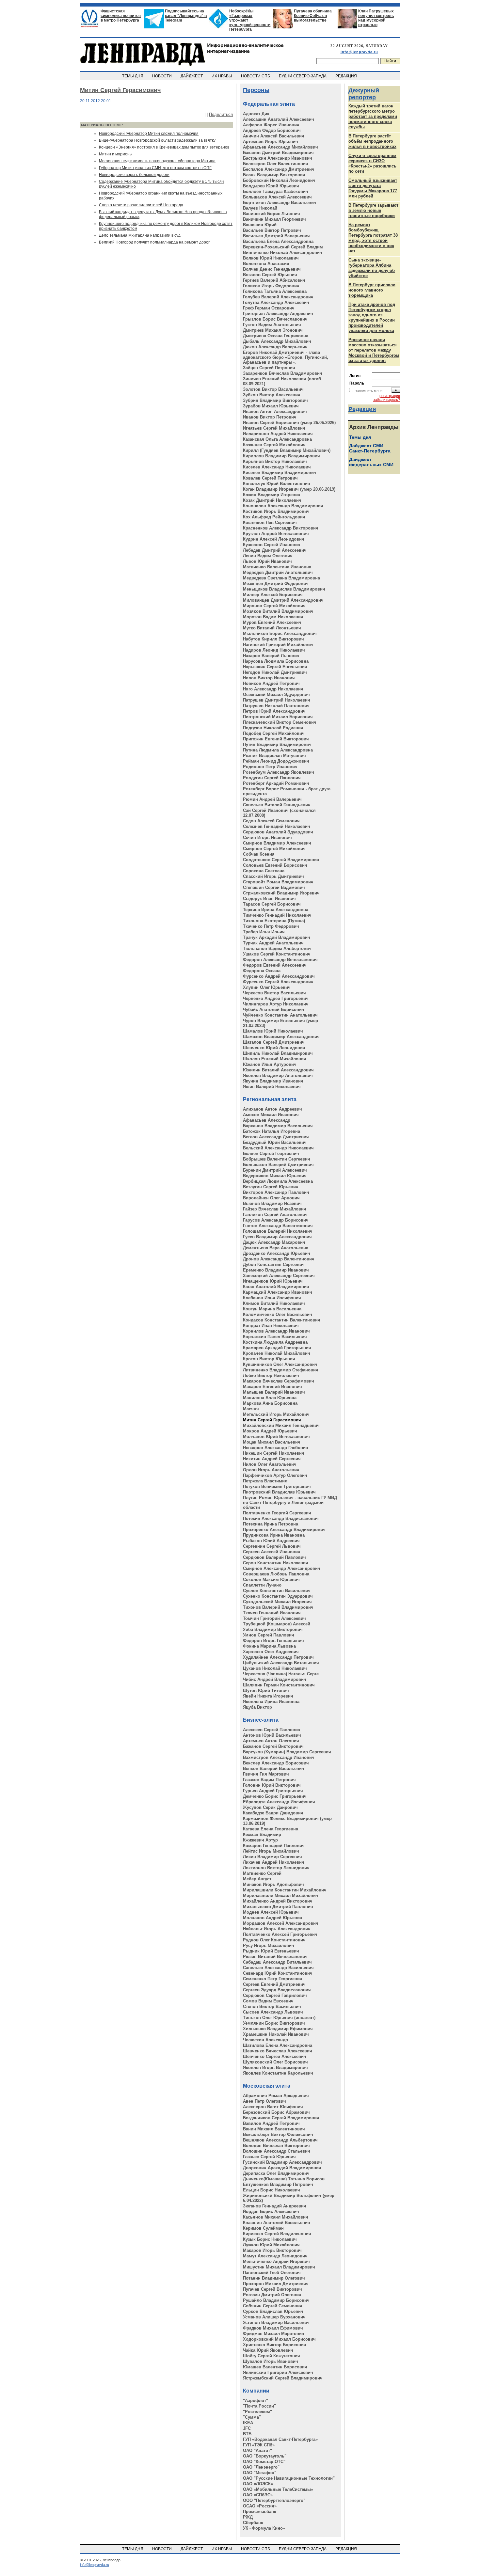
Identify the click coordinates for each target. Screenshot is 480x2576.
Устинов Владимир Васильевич (276, 2323)
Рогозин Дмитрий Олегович (272, 2295)
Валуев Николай (260, 208)
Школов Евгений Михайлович (275, 1059)
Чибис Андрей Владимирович (275, 1679)
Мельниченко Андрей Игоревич (276, 2261)
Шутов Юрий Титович (266, 1691)
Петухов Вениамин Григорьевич (277, 1486)
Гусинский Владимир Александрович (282, 2162)
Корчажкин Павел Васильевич (275, 1337)
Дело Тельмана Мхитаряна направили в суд (140, 235)
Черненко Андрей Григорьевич (276, 998)
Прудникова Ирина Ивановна (274, 1535)
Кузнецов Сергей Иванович (272, 545)
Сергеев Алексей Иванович (272, 1552)
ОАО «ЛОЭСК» (258, 2484)
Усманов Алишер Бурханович (274, 2317)
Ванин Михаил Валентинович (274, 2129)
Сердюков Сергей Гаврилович (275, 1995)
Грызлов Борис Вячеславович (275, 319)
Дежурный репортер (364, 94)
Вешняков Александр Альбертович (280, 2140)
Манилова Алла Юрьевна (270, 1398)
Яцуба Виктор (257, 1707)
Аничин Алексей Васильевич (274, 136)
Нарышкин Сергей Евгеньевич (275, 667)
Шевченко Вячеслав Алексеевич (278, 2051)
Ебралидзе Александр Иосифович (279, 1802)
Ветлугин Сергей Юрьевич (271, 1187)
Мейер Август (257, 1879)
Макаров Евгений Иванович (272, 1387)
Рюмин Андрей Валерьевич (272, 799)
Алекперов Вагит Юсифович (273, 2107)
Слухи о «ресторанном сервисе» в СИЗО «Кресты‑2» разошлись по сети (372, 163)
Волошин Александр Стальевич (277, 2151)
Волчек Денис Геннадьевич (272, 269)
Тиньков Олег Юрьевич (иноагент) (279, 2018)
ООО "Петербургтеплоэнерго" (274, 2500)
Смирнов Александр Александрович (282, 1568)
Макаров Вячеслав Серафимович (279, 1381)
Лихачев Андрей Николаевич (274, 1862)
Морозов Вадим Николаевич (273, 617)
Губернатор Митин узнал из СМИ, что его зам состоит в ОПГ (155, 168)
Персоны (256, 90)
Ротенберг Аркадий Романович (276, 783)
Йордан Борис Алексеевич (271, 2212)
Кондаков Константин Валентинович (282, 1320)
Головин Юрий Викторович (272, 1785)
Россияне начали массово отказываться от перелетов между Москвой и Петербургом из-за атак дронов (374, 350)
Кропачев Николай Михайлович (277, 1353)
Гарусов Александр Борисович (276, 1220)
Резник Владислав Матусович (274, 756)
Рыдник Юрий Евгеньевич (271, 1951)
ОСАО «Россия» (260, 2506)
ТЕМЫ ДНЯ (133, 76)
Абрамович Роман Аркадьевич (276, 2096)
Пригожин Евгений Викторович (276, 739)
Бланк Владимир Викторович (274, 175)
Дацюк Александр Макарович (274, 1242)
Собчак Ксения (259, 854)
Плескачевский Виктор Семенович (280, 722)
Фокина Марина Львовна (269, 1646)
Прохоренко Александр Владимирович (284, 1530)
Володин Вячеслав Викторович (276, 2146)
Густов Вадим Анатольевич (272, 325)
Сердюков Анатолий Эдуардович (278, 832)
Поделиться (221, 114)
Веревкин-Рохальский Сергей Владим (283, 247)
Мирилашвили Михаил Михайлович (281, 1896)
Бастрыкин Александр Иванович (278, 158)
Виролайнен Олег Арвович (271, 1198)
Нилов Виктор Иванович (269, 678)
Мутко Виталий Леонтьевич (272, 628)
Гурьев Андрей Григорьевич (273, 1791)
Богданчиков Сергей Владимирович (281, 2118)
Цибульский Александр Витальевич (281, 1663)
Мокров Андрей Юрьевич (270, 1431)
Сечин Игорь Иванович (267, 838)
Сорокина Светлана (264, 871)
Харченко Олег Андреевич (271, 1652)
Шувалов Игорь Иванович (271, 2361)
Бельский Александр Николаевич (278, 1148)
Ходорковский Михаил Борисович (279, 2339)
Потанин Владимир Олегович (274, 2278)
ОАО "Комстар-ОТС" (264, 2462)
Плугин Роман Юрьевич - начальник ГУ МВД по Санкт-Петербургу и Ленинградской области (290, 1502)
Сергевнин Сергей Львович (272, 1546)
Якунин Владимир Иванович (273, 1081)
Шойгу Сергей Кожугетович (272, 2356)
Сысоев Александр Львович (273, 2012)
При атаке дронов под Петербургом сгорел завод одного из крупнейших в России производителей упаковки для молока (372, 317)
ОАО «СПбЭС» (258, 2495)
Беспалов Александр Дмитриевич (279, 169)
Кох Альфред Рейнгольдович (274, 517)
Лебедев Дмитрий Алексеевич (275, 550)
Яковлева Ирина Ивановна (271, 1702)
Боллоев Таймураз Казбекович (276, 191)
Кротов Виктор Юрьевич (269, 1359)
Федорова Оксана (262, 971)
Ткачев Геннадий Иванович (272, 1613)
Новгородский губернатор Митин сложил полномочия (149, 134)
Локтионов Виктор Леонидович (276, 1868)
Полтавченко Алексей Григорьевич (280, 1934)
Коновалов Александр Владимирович (283, 506)
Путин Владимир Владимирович (277, 744)
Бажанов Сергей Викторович (273, 1746)
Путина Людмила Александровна (278, 750)
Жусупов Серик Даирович (270, 1807)
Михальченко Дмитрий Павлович (278, 1907)
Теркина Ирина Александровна (276, 910)
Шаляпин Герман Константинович (279, 1685)
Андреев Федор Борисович (272, 130)
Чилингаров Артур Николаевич (276, 1004)
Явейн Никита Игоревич (268, 1696)
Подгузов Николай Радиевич (273, 728)
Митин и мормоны (116, 154)
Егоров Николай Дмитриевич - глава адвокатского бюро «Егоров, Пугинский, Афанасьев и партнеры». (286, 357)
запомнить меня (369, 391)
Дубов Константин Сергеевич (274, 1264)
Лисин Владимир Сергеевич (272, 1857)
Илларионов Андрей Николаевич (278, 434)
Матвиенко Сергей (262, 1873)
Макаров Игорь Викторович (272, 2250)
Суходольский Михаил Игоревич (277, 1602)
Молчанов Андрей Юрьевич (273, 1918)
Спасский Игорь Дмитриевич (273, 876)
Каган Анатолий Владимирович (276, 1287)
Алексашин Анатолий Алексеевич (279, 119)
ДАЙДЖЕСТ (192, 76)
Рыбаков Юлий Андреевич (271, 1541)
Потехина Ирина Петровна (271, 1524)
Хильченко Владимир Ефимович (278, 2029)
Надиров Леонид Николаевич (274, 650)
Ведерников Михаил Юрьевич (275, 1176)
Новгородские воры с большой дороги (134, 175)
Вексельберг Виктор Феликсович (278, 2134)
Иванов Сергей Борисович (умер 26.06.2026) (289, 423)
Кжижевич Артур (260, 1840)
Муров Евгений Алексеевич (272, 622)
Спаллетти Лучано (262, 1585)
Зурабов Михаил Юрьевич (271, 406)
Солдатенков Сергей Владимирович (281, 860)
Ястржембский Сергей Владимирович (283, 2378)
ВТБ (247, 2434)
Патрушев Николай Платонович (276, 706)
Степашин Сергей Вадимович (274, 887)
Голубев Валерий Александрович (278, 297)
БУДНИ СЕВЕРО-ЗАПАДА (303, 76)
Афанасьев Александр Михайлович (280, 147)
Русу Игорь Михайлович (269, 1945)
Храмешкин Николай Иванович (276, 2034)
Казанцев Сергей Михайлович (274, 445)
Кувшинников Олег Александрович (280, 1364)
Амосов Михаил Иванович (271, 1115)
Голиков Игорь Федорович (271, 286)
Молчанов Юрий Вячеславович (276, 1437)
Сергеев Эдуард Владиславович (277, 1990)
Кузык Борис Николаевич (270, 2239)
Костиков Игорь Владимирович (276, 511)
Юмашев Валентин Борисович (275, 2367)
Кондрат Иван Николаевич (271, 1326)
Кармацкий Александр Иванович (278, 1292)
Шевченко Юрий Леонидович (274, 1048)
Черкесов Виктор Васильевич (274, 993)
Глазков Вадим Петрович (269, 1780)
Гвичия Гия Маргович (266, 1774)
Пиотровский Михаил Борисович (278, 717)
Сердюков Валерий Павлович (274, 1557)
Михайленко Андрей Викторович (278, 1901)
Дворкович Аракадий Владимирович (282, 2168)
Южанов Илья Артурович (270, 1064)
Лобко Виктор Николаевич (271, 1375)
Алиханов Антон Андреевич (272, 1109)
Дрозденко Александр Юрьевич (277, 1253)
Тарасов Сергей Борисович (272, 904)
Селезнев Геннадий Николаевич (277, 826)
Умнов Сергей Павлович (269, 1635)
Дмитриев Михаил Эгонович (273, 330)
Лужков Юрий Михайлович (271, 2245)
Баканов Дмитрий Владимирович (278, 153)
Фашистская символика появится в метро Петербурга (121, 16)
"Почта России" (259, 2406)
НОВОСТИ (162, 76)
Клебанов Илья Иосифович (272, 1298)
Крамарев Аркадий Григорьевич (277, 1348)
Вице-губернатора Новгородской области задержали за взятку (157, 140)
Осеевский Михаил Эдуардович (276, 695)
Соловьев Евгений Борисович (275, 865)
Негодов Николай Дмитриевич (275, 672)
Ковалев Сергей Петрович (270, 478)
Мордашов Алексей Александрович (281, 1923)
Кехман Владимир (262, 1834)
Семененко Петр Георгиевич (273, 1979)
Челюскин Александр (265, 2040)
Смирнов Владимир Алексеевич (277, 843)
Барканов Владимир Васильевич (278, 1126)
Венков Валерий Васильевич (274, 1769)
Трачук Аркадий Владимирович (277, 937)
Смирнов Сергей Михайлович (274, 849)
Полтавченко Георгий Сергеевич (277, 1513)
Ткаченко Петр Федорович (271, 926)
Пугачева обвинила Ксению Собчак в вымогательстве (313, 16)
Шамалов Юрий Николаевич (273, 1031)
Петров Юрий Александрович (274, 711)
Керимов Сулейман (263, 2228)
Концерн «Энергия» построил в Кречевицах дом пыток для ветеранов (164, 147)
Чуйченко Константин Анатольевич (280, 1015)
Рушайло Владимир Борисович (276, 2300)
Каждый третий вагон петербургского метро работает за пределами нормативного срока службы (373, 116)
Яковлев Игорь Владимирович (275, 2068)
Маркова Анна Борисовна (270, 1403)
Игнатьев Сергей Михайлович (274, 428)
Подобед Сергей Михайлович (274, 733)
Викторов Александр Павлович (276, 1192)
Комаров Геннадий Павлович (274, 1846)
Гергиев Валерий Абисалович (274, 280)
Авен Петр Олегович (264, 2101)
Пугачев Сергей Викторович (272, 2289)
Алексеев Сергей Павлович (272, 1730)
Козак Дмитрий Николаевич (272, 500)
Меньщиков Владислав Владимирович (284, 589)
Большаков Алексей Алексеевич (277, 197)
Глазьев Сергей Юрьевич (269, 2157)
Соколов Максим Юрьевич (271, 1580)
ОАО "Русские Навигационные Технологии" (289, 2478)
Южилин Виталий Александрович (278, 1070)
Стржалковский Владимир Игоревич (281, 893)
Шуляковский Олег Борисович (275, 2062)
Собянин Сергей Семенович (273, 2306)
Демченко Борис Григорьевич (275, 1796)
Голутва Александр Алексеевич (276, 302)
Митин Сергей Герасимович (272, 1420)
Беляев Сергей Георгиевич (271, 1154)
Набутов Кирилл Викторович (273, 639)
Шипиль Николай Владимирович (278, 1053)
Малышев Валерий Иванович (274, 1392)
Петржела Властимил (265, 1481)
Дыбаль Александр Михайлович (277, 341)
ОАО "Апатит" (257, 2450)
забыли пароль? (387, 400)
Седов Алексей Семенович (271, 821)
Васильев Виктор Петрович (272, 230)
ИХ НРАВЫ (222, 76)
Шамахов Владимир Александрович (281, 1037)
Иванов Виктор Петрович (270, 417)
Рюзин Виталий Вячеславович (275, 1957)
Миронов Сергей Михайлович (274, 606)
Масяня (251, 1409)
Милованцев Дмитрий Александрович (283, 600)
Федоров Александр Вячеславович (280, 960)
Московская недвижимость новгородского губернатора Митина (157, 161)
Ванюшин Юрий (260, 225)
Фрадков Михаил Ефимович (273, 2328)
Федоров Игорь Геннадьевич (273, 1641)
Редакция (362, 409)
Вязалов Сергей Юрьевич (270, 275)
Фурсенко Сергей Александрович (278, 982)
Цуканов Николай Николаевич (275, 1668)
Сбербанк (253, 2523)
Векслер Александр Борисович (276, 1763)
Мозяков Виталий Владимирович (278, 611)
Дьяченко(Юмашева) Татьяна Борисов (284, 2179)
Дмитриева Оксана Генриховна (276, 336)
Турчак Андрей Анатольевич (273, 943)
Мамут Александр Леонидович (275, 2256)
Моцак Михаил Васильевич (272, 1442)
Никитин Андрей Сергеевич (272, 1459)
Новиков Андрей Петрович (271, 683)
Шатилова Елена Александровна (278, 2045)
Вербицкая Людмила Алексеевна (278, 1181)
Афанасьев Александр (267, 1120)
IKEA (248, 2423)
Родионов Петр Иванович (270, 767)
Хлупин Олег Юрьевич (267, 987)
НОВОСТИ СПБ (256, 76)
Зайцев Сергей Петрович (269, 368)
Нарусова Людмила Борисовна (276, 661)
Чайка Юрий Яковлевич (268, 2350)
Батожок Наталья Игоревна (272, 1131)
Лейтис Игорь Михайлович (271, 1851)
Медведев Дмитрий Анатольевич (278, 572)
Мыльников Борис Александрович (280, 633)
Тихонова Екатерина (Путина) (274, 921)
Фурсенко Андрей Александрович (279, 976)
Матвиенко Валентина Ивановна (277, 567)
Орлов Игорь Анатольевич (271, 1470)
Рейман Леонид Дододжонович (276, 761)
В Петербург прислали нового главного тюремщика (372, 290)
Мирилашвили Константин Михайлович (285, 1890)
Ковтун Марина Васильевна (272, 1309)
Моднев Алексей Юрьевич (271, 1912)
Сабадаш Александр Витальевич (277, 1962)
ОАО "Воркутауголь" (265, 2456)
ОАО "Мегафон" (260, 2473)
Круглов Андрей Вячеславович (276, 534)
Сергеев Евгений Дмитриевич (274, 1984)
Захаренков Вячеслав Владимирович (283, 373)
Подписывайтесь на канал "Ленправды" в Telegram (186, 16)
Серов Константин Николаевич (276, 1563)
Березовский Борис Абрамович (276, 2112)
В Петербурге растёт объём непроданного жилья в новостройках (372, 141)
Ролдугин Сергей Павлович (272, 778)
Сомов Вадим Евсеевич (268, 2001)
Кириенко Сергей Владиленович (277, 2234)
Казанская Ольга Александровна (277, 439)
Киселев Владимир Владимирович (280, 473)
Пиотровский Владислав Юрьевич (279, 1492)
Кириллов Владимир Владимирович (281, 456)
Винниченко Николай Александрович (283, 253)
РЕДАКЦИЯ (347, 76)
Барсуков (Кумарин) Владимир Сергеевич (287, 1752)
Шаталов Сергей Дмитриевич (274, 1042)
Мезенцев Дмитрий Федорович (276, 584)
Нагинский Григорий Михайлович (278, 645)
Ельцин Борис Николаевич (272, 2190)
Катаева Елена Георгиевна (271, 1829)
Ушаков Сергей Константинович (277, 954)
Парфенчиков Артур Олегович (275, 1475)
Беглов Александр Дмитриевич (276, 1137)
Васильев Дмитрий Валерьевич (276, 236)
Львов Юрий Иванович (267, 561)
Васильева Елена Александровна (278, 241)
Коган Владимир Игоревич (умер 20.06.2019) (289, 489)
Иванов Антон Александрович (275, 411)
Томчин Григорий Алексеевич (274, 1618)
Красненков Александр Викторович (281, 528)
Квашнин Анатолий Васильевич (277, 2223)
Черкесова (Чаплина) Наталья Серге (281, 1674)
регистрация (390, 396)
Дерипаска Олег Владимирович (276, 2173)
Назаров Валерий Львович (271, 656)
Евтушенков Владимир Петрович (278, 2184)
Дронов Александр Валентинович (279, 1259)
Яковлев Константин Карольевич (278, 2073)
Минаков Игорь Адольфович (273, 1884)
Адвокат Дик (256, 114)
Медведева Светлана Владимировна (281, 578)
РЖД (248, 2517)
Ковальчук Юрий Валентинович (277, 484)
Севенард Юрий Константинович (278, 1973)
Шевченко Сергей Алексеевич (275, 2056)
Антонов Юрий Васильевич (272, 1735)
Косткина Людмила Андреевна (275, 1342)
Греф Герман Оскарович (269, 308)
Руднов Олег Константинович (274, 1940)
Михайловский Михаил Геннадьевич (281, 1425)
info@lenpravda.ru (359, 52)
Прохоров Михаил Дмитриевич (276, 2284)
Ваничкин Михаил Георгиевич (274, 219)
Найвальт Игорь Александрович (277, 1929)
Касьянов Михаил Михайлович (276, 2217)
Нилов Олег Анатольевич (270, 1464)
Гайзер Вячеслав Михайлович (275, 1209)
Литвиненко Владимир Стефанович (281, 1370)
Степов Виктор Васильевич (272, 2007)
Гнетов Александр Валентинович (278, 1226)
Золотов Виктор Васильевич (273, 389)
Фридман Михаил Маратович (274, 2334)
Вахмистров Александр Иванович (279, 1757)
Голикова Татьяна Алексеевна (275, 291)
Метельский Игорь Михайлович (276, 1414)
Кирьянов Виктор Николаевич (275, 461)
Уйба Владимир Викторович (273, 1629)
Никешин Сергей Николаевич (274, 1453)
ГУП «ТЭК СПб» (259, 2445)
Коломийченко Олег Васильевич (278, 1314)
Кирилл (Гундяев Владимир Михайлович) (287, 450)
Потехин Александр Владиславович (281, 1518)
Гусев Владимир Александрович (277, 1237)
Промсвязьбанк (260, 2512)
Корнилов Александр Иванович (276, 1331)
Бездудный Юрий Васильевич (275, 1142)
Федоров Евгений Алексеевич (275, 965)
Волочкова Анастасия (266, 264)
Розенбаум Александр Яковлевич (279, 772)
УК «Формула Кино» (264, 2528)
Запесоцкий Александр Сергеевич (279, 1276)
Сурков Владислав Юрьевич (273, 2311)
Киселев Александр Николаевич (277, 467)
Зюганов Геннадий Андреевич (275, 2206)
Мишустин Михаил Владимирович (279, 2267)
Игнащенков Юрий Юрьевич (273, 1281)
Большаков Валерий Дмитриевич (278, 1165)
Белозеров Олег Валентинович (276, 164)
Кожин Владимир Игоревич (272, 495)
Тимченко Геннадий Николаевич (277, 915)
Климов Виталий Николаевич (274, 1303)
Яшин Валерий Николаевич (272, 1087)
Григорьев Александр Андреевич (278, 314)
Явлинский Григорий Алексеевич (278, 2372)
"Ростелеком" (257, 2412)
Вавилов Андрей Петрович (271, 2123)
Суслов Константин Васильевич (277, 1591)
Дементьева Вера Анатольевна (276, 1248)
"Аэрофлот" (256, 2401)
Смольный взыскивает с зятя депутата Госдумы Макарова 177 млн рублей (373, 188)
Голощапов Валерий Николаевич (278, 1231)
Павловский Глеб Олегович (272, 2273)
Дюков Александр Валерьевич (275, 347)
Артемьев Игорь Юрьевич (271, 142)
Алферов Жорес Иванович (271, 125)
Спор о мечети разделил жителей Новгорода (141, 205)
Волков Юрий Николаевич (271, 258)
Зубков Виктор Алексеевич (272, 395)
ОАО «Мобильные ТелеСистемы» (278, 2489)
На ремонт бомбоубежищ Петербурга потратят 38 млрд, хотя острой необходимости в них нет (373, 238)
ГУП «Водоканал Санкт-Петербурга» (280, 2439)
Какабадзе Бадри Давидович (273, 1813)
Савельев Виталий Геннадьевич (277, 805)
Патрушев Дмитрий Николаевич (277, 700)
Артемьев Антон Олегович (271, 1741)
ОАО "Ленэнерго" (261, 2467)
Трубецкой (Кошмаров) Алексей (277, 1624)
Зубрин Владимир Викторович (275, 400)
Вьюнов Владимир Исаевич (272, 1203)
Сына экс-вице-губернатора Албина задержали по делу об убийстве (372, 268)
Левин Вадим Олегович (268, 556)
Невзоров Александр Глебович (276, 1448)
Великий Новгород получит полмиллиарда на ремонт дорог (154, 242)
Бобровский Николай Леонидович (279, 180)
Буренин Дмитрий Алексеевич (275, 1170)
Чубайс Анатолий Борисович (274, 1010)
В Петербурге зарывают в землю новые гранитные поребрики (373, 210)
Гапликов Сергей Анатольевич (275, 1215)
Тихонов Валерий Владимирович (278, 1607)
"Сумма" (252, 2417)
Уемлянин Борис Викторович (274, 2023)
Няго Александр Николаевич (273, 689)
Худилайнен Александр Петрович (278, 1657)
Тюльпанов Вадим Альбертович (277, 948)
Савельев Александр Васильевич (278, 1968)
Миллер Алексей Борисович (273, 595)
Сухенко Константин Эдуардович (278, 1596)
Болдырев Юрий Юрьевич (271, 186)
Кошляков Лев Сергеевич (270, 522)
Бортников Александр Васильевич (280, 203)
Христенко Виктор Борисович (275, 2345)
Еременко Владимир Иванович (276, 1270)
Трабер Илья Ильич (264, 932)
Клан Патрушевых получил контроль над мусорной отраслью (376, 18)
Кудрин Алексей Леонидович (274, 539)
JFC (247, 2428)
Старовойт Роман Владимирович (278, 882)
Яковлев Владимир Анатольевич (278, 1075)
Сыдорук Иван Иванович (269, 899)
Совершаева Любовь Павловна (276, 1574)
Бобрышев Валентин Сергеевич (277, 1159)
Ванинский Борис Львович (272, 214)
